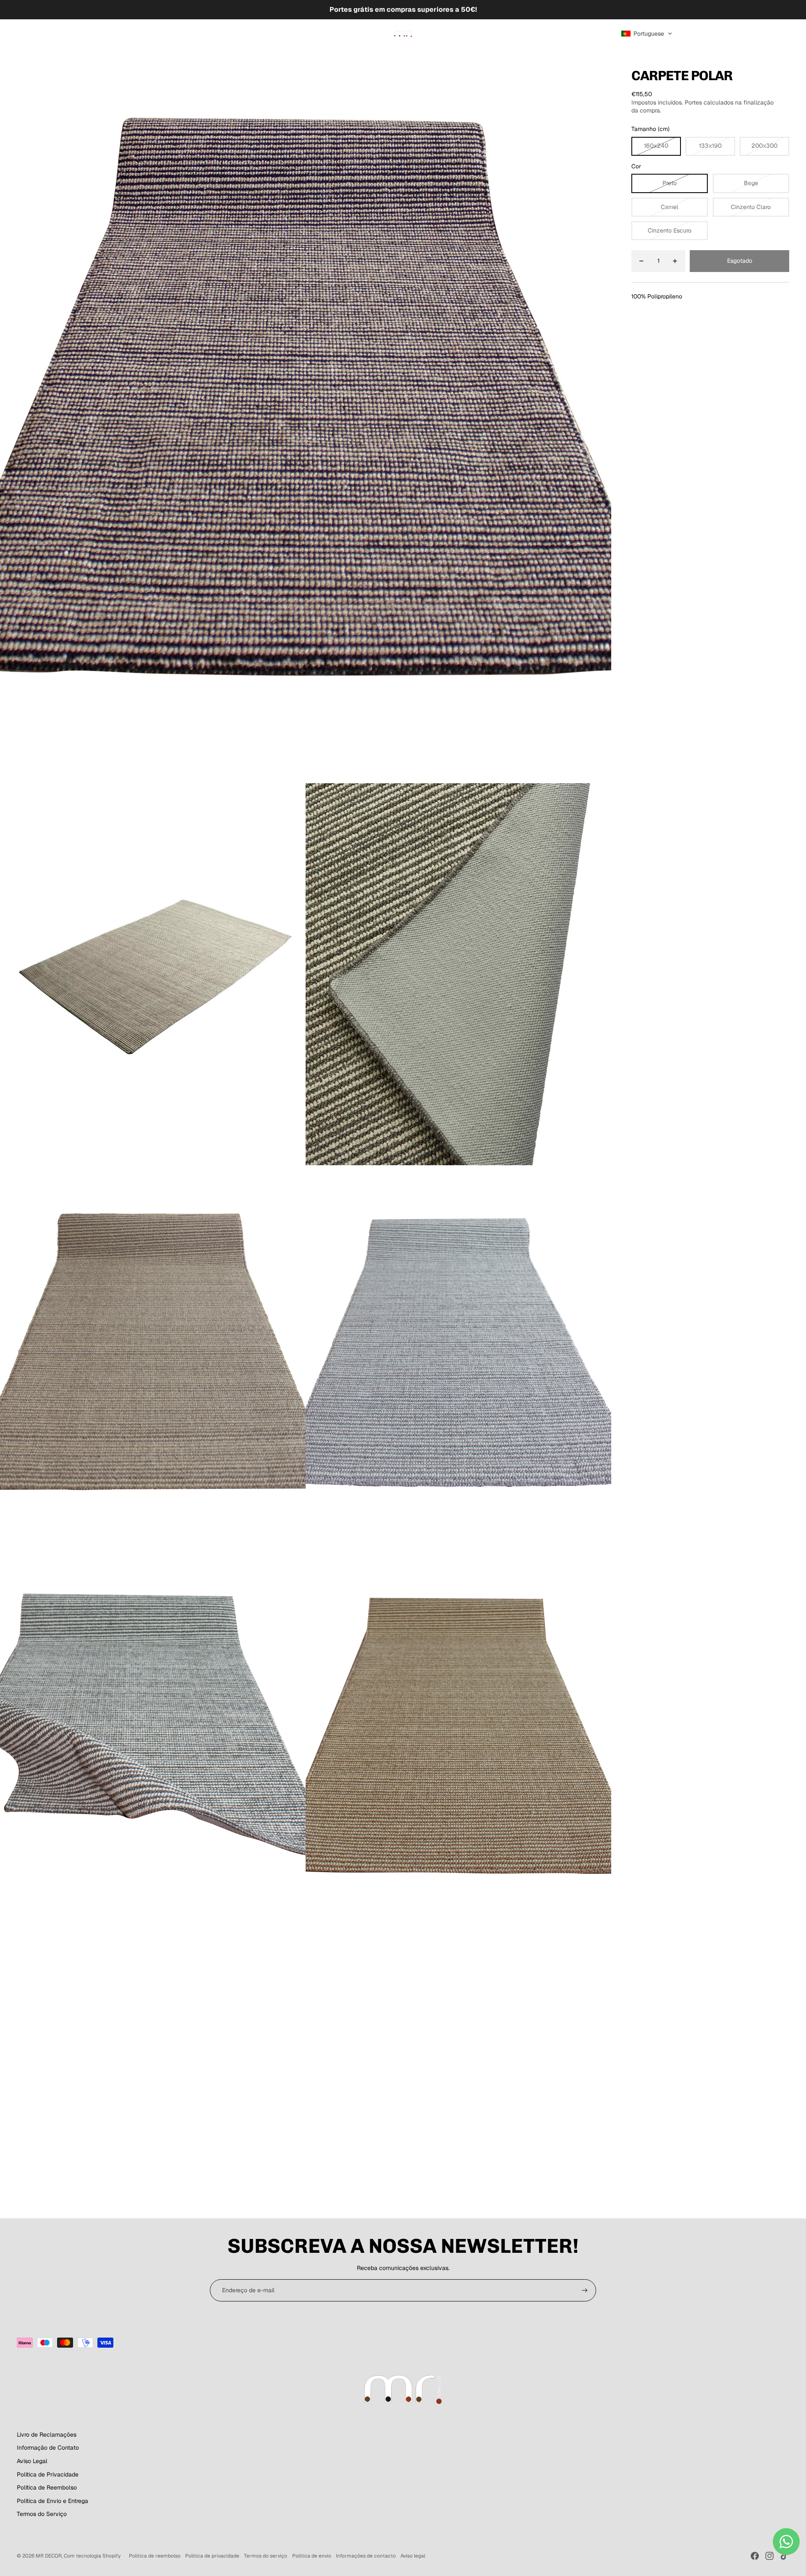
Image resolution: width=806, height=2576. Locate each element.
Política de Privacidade (48, 2474)
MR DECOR (49, 2556)
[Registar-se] (585, 2291)
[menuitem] (27, 34)
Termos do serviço (266, 2556)
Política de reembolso (155, 2556)
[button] (647, 34)
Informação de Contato (48, 2448)
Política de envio (312, 2556)
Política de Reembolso (47, 2487)
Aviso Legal (32, 2461)
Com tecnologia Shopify (92, 2556)
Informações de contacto (366, 2556)
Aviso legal (413, 2556)
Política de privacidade (212, 2556)
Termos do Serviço (42, 2514)
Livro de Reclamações (47, 2435)
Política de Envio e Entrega (52, 2501)
